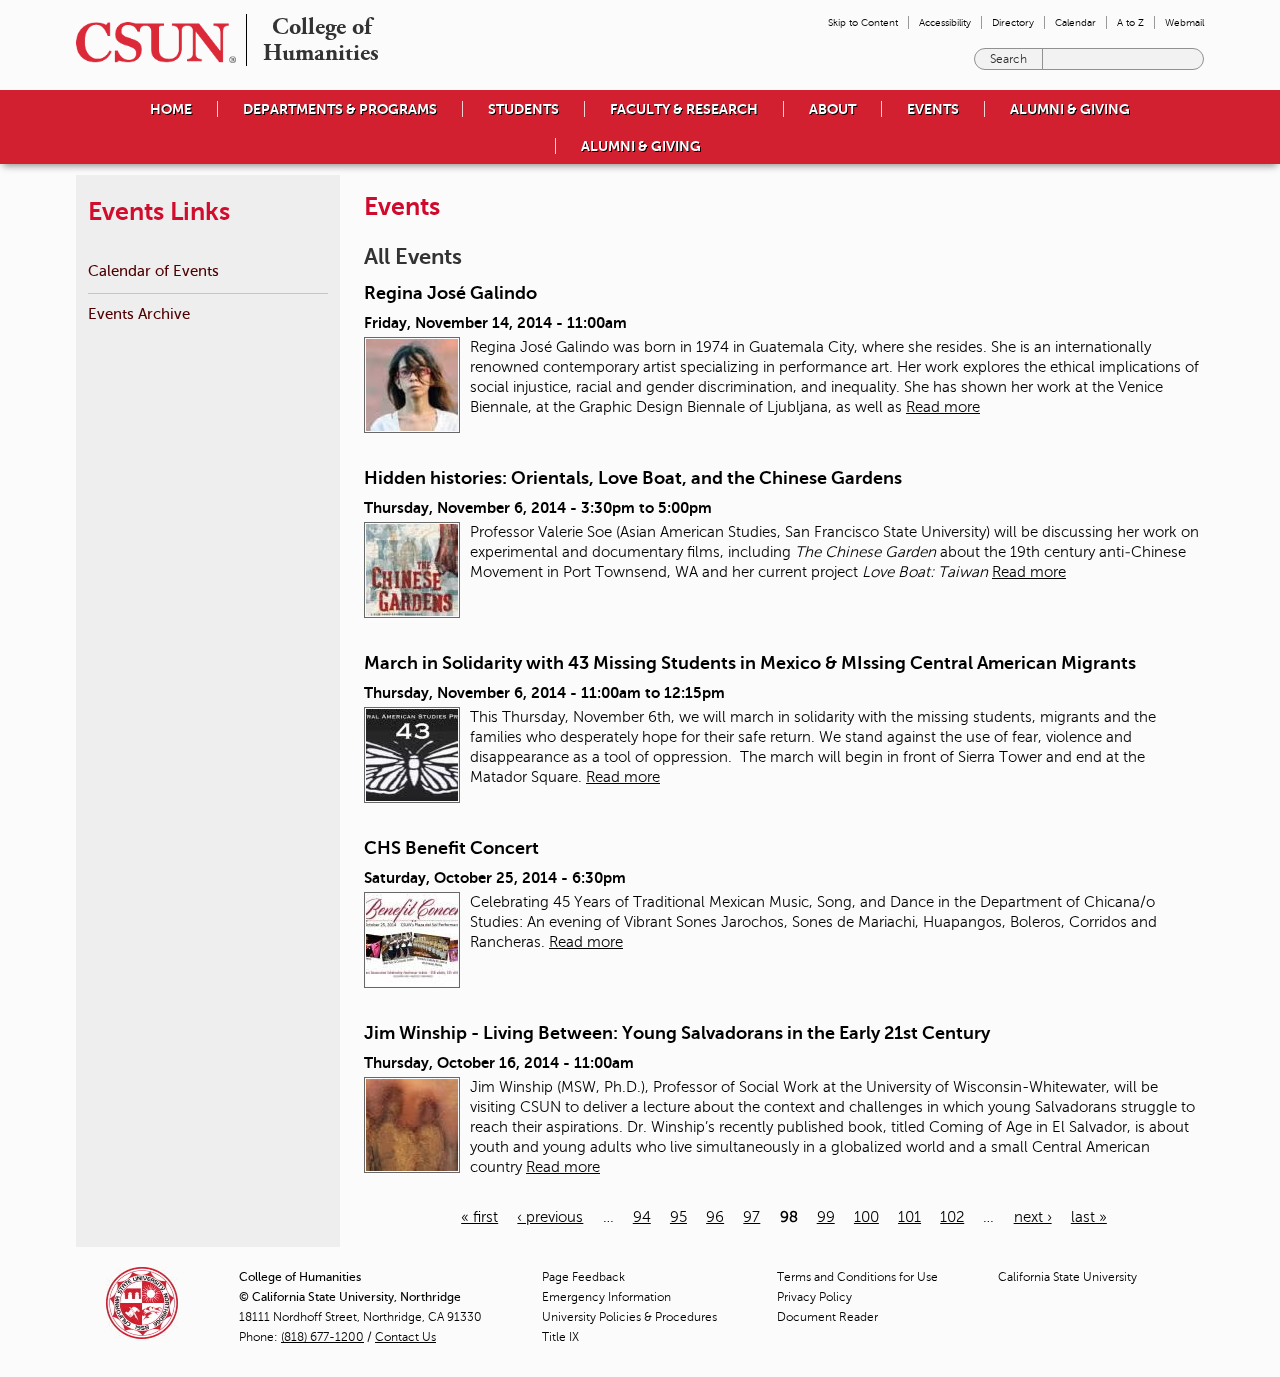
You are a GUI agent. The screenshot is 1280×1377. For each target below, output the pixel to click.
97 (751, 1217)
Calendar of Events (153, 270)
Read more (943, 407)
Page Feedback (583, 1277)
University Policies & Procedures (629, 1317)
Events (933, 109)
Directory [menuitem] (1013, 22)
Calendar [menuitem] (1075, 22)
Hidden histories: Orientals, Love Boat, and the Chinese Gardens (633, 478)
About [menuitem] (832, 109)
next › (1033, 1217)
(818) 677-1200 (322, 1337)
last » (1089, 1217)
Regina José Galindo (450, 293)
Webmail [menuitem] (1184, 22)
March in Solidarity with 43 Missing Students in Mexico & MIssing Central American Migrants (750, 663)
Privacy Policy (814, 1297)
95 (678, 1217)
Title (560, 1337)
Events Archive (139, 313)
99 (826, 1217)
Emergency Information (606, 1297)
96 (715, 1217)
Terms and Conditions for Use (857, 1277)
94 (642, 1217)
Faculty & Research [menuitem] (684, 109)
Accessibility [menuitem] (945, 22)
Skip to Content (863, 22)
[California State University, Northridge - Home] (150, 42)
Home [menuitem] (171, 109)
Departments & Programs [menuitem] (340, 109)
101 (909, 1217)
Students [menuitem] (523, 109)
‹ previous (550, 1217)
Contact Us (405, 1337)
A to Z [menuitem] (1130, 22)
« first (479, 1217)
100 (866, 1217)
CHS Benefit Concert (451, 848)
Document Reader (827, 1317)
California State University (1067, 1277)
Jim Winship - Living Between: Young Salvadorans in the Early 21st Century (677, 1033)
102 (952, 1217)
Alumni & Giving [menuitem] (1070, 109)
